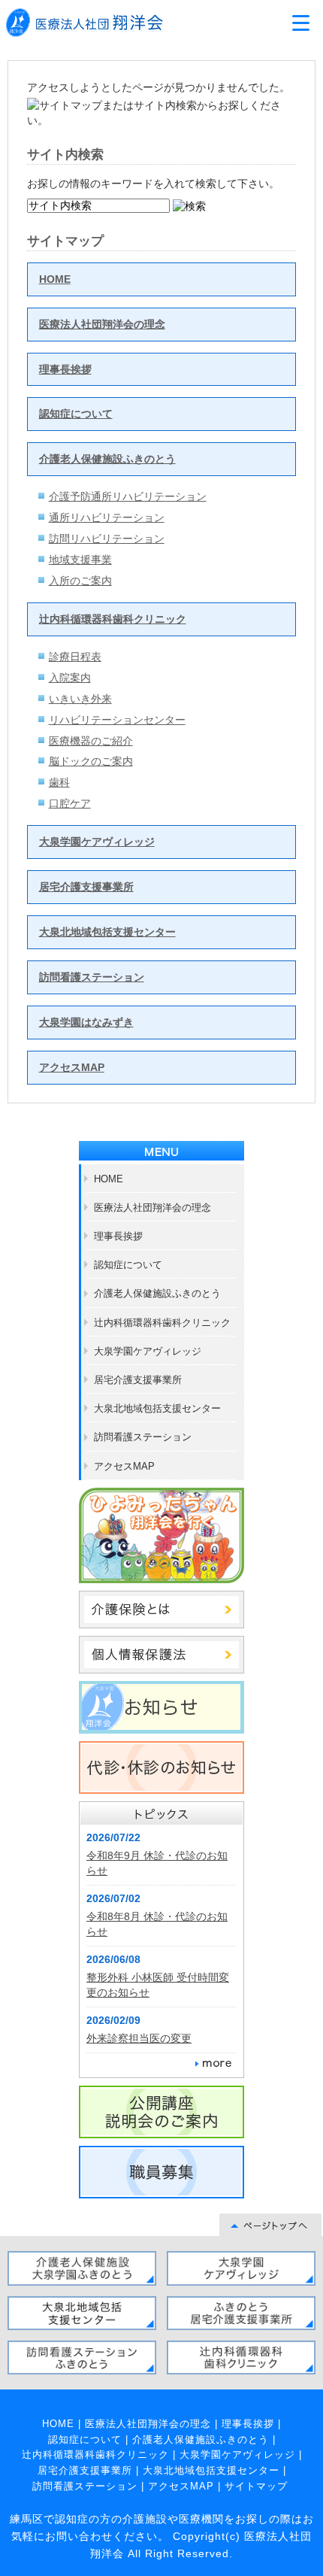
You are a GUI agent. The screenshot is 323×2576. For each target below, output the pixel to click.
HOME (55, 279)
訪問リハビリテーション (107, 539)
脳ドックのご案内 (91, 761)
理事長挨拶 (65, 369)
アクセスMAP (72, 1067)
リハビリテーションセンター (117, 720)
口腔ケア (70, 803)
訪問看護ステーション (92, 977)
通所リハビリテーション (107, 517)
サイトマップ (256, 2486)
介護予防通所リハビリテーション (128, 496)
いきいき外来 (80, 699)
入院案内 (70, 678)
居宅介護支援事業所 (86, 887)
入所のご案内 (80, 581)
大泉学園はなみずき (86, 1022)
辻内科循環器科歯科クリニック (113, 619)
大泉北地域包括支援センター (107, 932)
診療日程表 (75, 657)
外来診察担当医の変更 (139, 2038)
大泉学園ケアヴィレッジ (97, 842)
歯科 (59, 782)
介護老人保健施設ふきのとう (107, 459)
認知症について (76, 414)
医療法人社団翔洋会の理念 (102, 324)
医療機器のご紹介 (91, 741)
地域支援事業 (80, 560)
